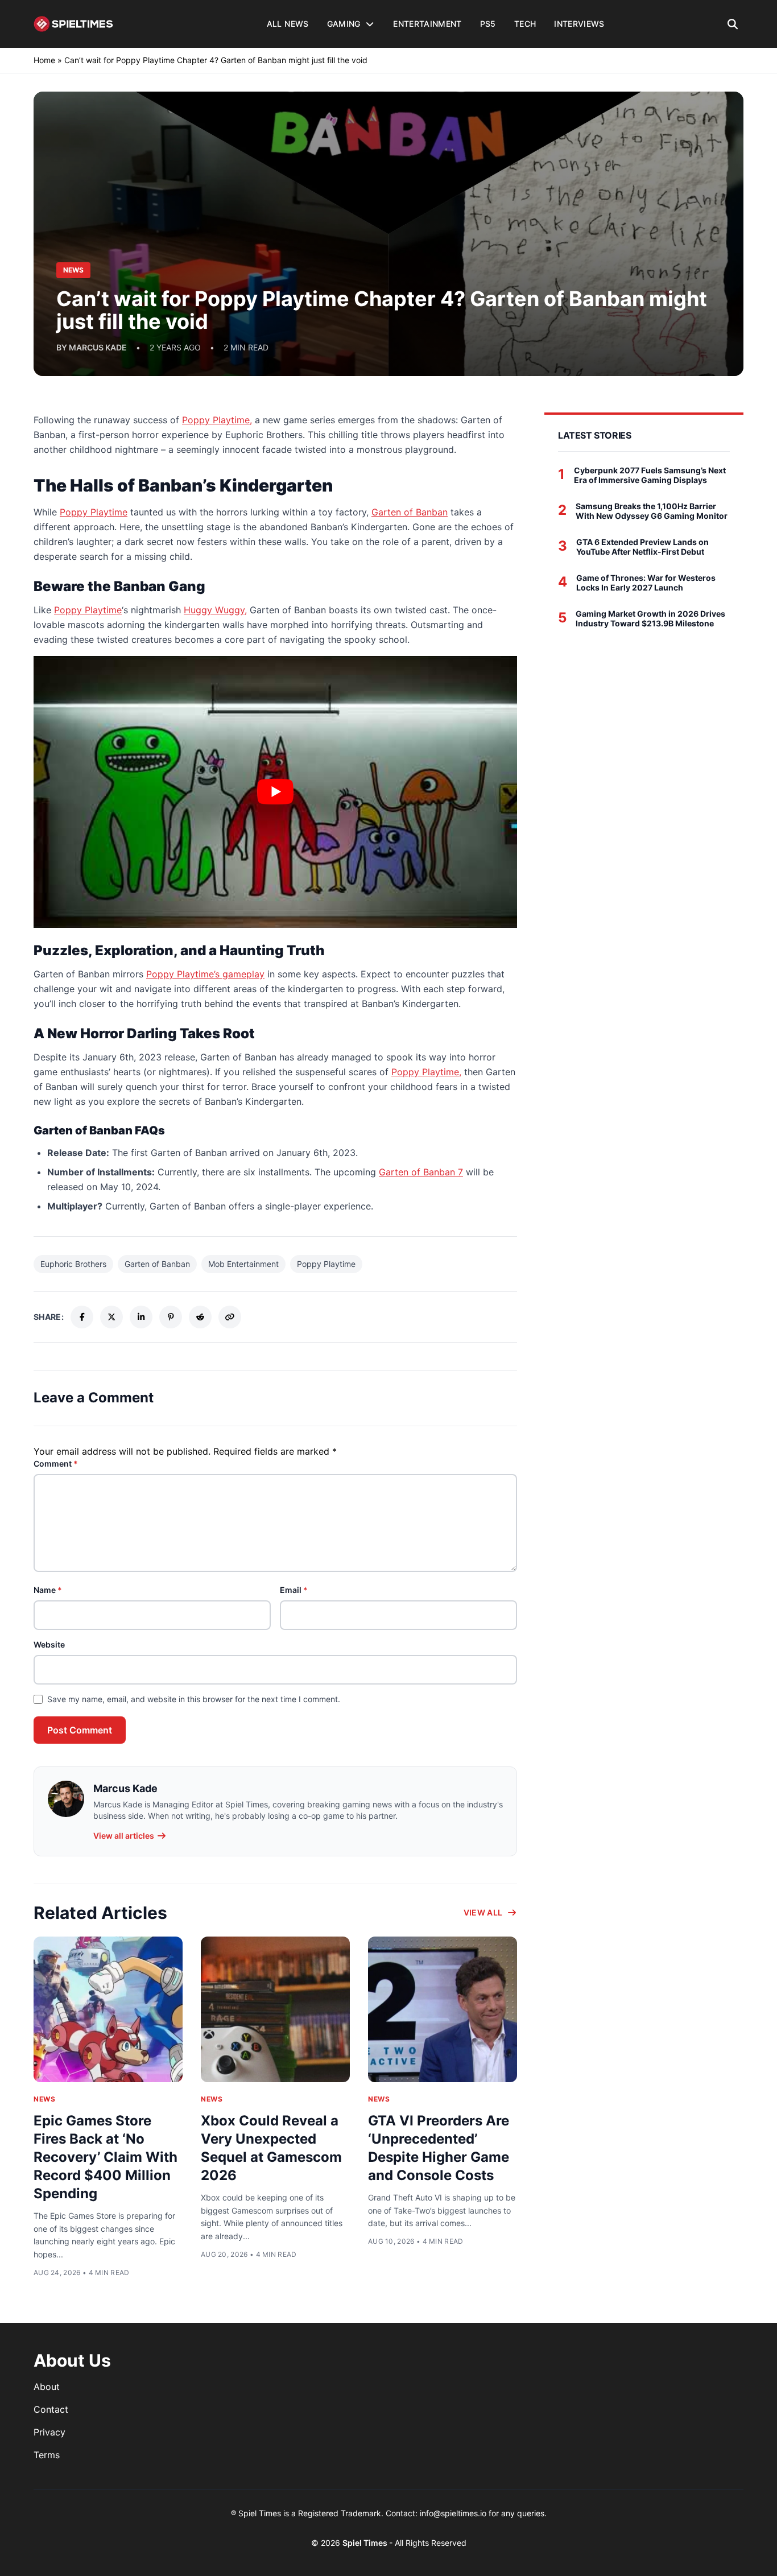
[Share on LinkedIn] (141, 1317)
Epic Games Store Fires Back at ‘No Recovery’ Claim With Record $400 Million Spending (106, 2157)
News (44, 2099)
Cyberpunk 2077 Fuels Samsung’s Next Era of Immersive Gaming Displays (650, 475)
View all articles (124, 1836)
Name (48, 1590)
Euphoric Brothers (73, 1264)
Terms (47, 2455)
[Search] (733, 24)
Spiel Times (366, 2543)
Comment (56, 1464)
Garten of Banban (410, 512)
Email (294, 1590)
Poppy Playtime (94, 512)
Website (49, 1644)
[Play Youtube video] (275, 792)
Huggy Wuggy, (215, 610)
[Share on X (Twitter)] (111, 1317)
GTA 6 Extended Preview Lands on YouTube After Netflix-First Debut (642, 547)
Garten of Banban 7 (421, 1172)
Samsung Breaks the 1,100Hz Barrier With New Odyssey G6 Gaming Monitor (652, 511)
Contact (51, 2409)
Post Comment (80, 1730)
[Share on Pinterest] (171, 1317)
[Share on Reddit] (200, 1317)
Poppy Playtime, (217, 420)
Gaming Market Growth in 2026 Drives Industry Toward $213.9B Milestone (650, 619)
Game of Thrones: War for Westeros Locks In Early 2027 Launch (646, 583)
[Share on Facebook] (82, 1317)
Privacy (49, 2432)
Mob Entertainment (243, 1264)
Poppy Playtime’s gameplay (205, 974)
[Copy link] (230, 1317)
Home (44, 60)
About (47, 2387)
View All (483, 1912)
